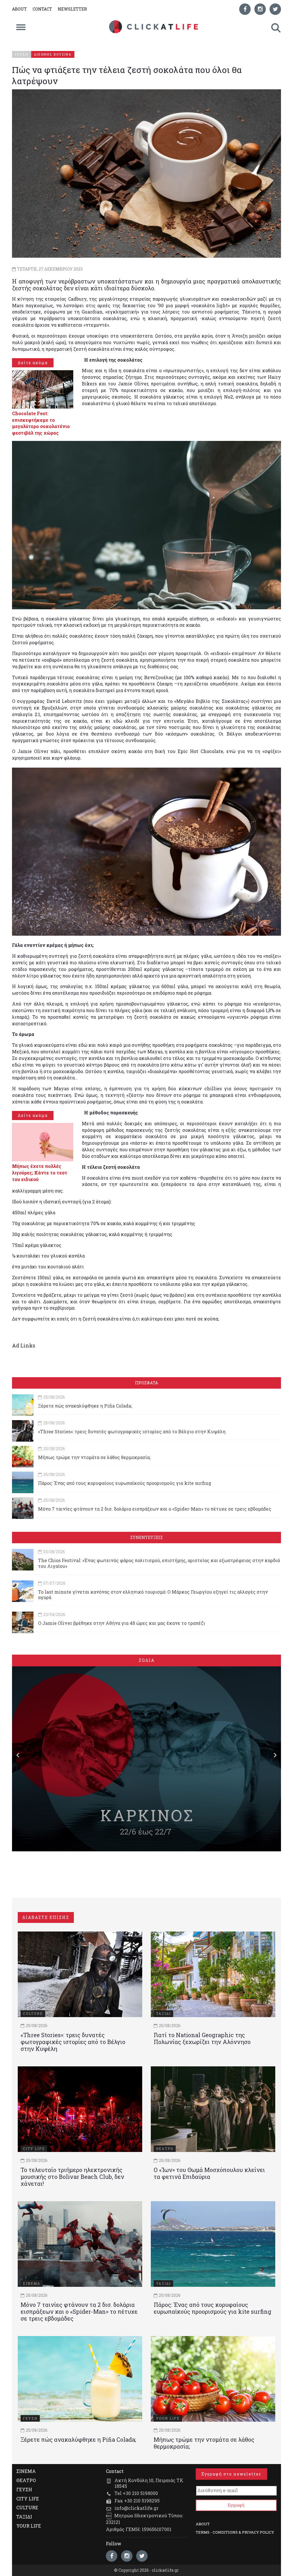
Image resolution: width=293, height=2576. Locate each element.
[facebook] (245, 9)
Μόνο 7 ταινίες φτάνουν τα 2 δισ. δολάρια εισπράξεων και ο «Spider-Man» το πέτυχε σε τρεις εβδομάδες (155, 1509)
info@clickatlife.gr (136, 2508)
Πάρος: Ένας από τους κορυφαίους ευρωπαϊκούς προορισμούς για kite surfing (125, 1483)
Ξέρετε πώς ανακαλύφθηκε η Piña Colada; (85, 1406)
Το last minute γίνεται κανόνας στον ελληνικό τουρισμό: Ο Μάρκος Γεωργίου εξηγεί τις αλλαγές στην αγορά (153, 1595)
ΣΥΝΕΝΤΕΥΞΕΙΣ (146, 1537)
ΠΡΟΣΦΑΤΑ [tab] (146, 1383)
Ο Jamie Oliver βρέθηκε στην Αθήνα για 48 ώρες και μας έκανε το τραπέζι (122, 1623)
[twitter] (275, 9)
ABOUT (19, 9)
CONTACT (42, 9)
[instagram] (260, 9)
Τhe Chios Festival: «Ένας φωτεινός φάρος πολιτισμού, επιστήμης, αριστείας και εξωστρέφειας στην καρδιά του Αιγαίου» (159, 1563)
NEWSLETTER (72, 9)
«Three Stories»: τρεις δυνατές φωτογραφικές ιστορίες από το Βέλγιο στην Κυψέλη (132, 1431)
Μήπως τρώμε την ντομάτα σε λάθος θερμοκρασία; (94, 1457)
